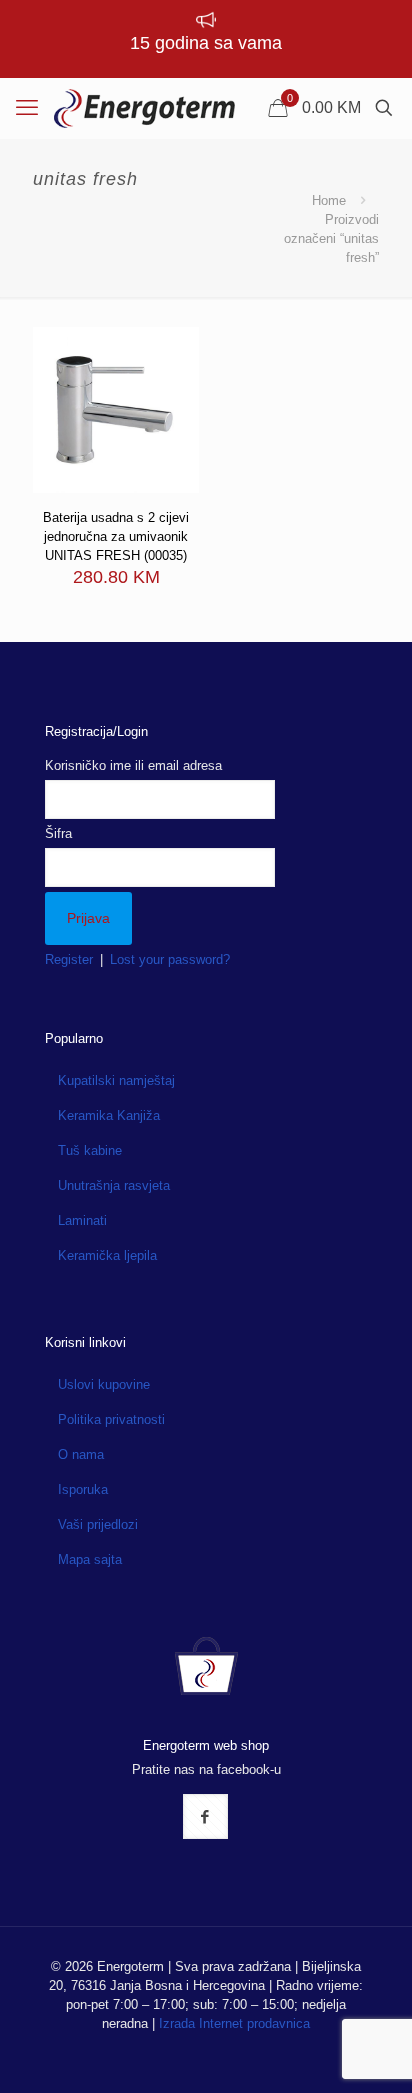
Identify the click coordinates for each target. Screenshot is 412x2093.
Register (69, 959)
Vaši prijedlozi (98, 1524)
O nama (81, 1454)
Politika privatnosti (111, 1419)
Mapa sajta (90, 1559)
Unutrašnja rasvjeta (114, 1185)
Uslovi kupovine (104, 1384)
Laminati (82, 1220)
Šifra (58, 833)
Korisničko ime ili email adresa (133, 765)
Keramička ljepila (107, 1255)
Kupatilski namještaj (116, 1080)
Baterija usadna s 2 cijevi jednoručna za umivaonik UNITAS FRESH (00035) (116, 536)
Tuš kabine (90, 1150)
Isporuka (83, 1489)
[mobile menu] (27, 108)
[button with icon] (205, 1816)
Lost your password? (170, 959)
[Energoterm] (144, 108)
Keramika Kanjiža (109, 1115)
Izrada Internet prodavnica (234, 2023)
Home (329, 200)
